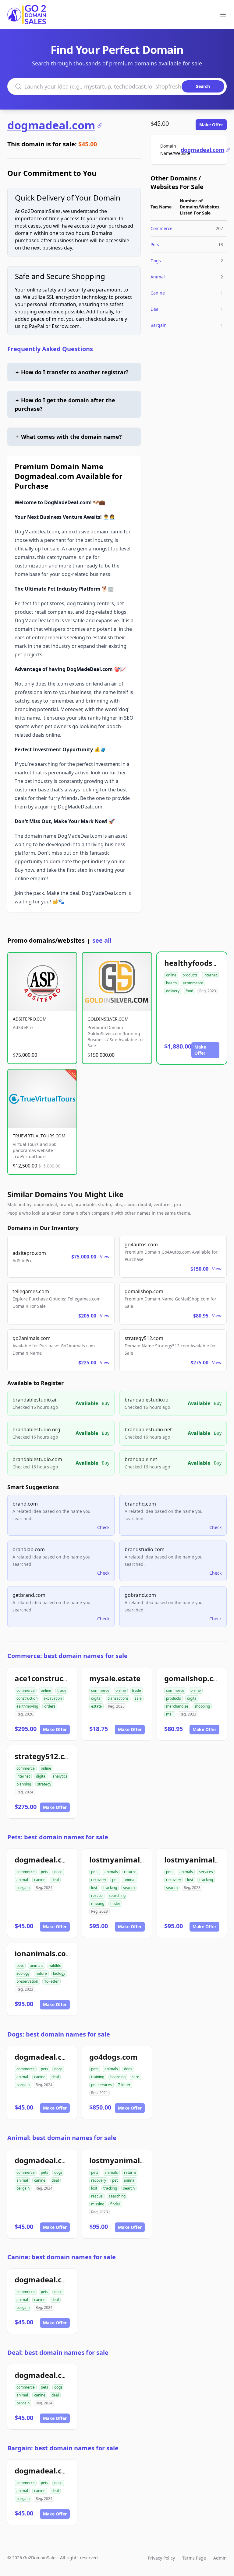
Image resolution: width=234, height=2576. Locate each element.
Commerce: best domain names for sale (67, 1656)
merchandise (177, 1706)
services (206, 1872)
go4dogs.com (113, 2057)
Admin (220, 2558)
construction (27, 1698)
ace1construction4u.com (60, 1678)
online (171, 975)
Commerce (161, 228)
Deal (155, 309)
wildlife (55, 1965)
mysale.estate (115, 1678)
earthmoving (27, 1706)
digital (96, 1698)
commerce (26, 1690)
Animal (158, 277)
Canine (158, 293)
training (98, 2077)
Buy (106, 1403)
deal (55, 1880)
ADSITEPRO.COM (30, 1019)
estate (96, 1706)
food (189, 991)
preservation (27, 1981)
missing (98, 1903)
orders (50, 1706)
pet (115, 1880)
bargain (23, 1888)
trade (62, 1690)
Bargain (159, 325)
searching (117, 1895)
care (135, 2077)
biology (59, 1973)
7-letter (124, 2085)
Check (103, 1527)
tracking (110, 1888)
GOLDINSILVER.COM (108, 1019)
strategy (44, 1784)
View (105, 1257)
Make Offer (211, 125)
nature (41, 1973)
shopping (202, 1706)
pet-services (101, 2085)
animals (111, 1872)
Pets (155, 244)
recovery (99, 1880)
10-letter (51, 1981)
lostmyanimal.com (123, 1860)
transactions (118, 1698)
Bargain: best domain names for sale (63, 2448)
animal (22, 1880)
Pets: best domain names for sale (58, 1837)
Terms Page (194, 2558)
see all (102, 940)
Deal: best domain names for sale (58, 2353)
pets (44, 1872)
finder (115, 1903)
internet (210, 975)
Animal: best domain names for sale (62, 2138)
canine (40, 1880)
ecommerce (193, 983)
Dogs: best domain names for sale (59, 2034)
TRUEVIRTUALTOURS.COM (39, 1136)
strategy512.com (45, 1756)
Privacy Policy (161, 2558)
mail (170, 1714)
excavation (53, 1698)
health (171, 983)
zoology (23, 1973)
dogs (58, 1872)
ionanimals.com (44, 1953)
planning (24, 1784)
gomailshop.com (195, 1678)
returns (130, 1872)
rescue (97, 1895)
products (190, 975)
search (129, 1888)
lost (94, 1888)
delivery (173, 991)
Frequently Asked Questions (50, 349)
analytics (60, 1776)
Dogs (156, 261)
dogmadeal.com (51, 125)
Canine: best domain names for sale (62, 2257)
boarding (118, 2077)
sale (138, 1698)
